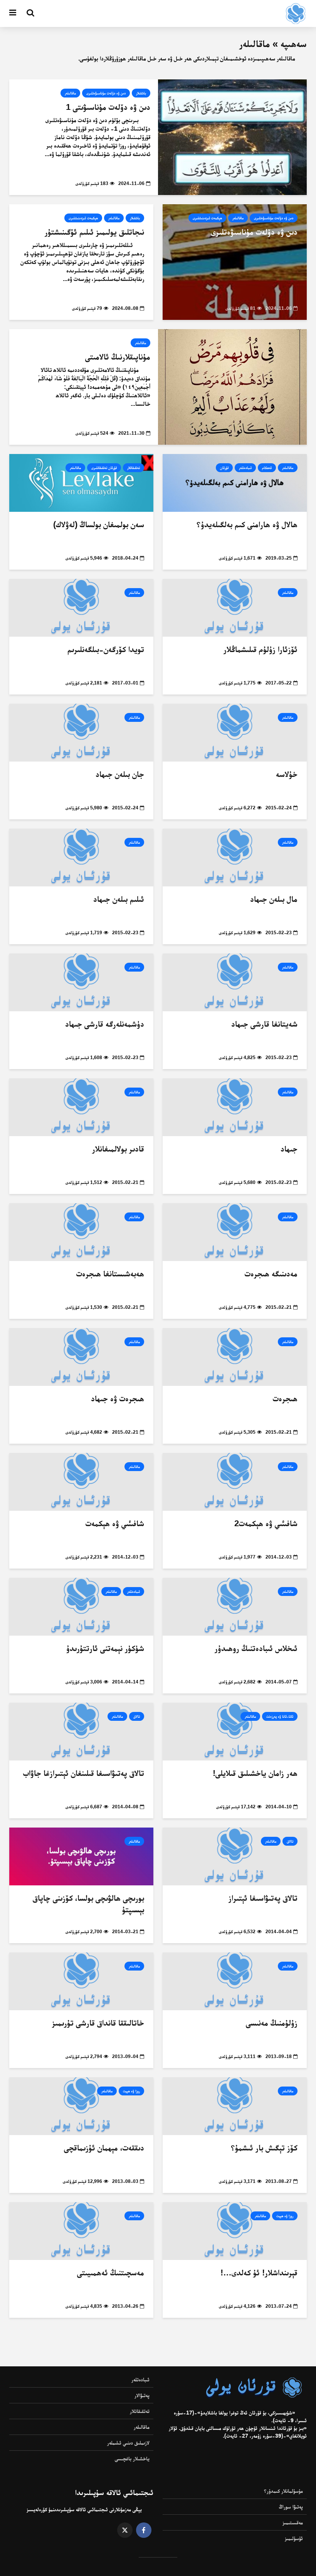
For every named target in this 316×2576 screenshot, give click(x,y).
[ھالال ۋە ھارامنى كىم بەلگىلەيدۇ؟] (235, 483)
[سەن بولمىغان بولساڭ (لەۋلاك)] (81, 483)
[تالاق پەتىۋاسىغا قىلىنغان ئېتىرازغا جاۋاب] (81, 1731)
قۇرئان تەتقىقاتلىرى (104, 468)
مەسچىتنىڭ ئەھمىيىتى (111, 2272)
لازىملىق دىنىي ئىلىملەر (128, 2443)
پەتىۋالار (142, 2395)
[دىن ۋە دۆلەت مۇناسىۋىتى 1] (232, 137)
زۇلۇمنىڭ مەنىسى (272, 2023)
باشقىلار (141, 93)
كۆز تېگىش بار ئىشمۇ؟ (264, 2148)
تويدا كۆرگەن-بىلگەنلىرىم (106, 649)
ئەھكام (267, 468)
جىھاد (289, 1149)
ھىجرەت (285, 1398)
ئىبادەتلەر (245, 468)
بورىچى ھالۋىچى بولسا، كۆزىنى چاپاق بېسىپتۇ (88, 1904)
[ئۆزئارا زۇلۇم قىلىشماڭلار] (235, 608)
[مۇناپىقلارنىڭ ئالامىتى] (232, 387)
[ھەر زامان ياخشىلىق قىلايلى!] (235, 1731)
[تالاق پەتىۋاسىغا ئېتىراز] (235, 1856)
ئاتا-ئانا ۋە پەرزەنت (280, 1716)
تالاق (137, 1716)
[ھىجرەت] (235, 1357)
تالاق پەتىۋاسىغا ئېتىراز (263, 1898)
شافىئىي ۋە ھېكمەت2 (266, 1523)
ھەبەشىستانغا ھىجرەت (110, 1274)
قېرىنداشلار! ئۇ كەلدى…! (259, 2272)
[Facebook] (144, 2530)
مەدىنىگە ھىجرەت (271, 1274)
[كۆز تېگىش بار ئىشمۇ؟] (235, 2106)
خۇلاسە (287, 774)
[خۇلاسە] (235, 732)
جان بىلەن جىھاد (120, 774)
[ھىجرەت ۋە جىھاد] (81, 1357)
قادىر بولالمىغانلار (118, 1149)
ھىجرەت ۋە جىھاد (118, 1398)
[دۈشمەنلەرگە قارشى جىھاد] (81, 982)
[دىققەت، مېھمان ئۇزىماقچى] (81, 2106)
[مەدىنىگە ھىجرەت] (235, 1232)
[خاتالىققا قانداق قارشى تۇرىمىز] (81, 1981)
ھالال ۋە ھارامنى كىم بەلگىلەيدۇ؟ (247, 524)
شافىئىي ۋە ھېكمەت (115, 1523)
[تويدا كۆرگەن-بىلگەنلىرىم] (81, 608)
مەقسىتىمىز (293, 2522)
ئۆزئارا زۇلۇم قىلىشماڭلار (261, 649)
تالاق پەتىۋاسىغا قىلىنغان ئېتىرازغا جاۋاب (84, 1773)
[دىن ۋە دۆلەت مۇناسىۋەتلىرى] (235, 262)
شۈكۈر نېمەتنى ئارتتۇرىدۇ (105, 1648)
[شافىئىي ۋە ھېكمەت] (81, 1482)
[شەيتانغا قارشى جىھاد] (235, 982)
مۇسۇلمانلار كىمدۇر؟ (283, 2491)
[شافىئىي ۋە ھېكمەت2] (235, 1482)
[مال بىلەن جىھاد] (235, 857)
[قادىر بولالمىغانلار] (81, 1107)
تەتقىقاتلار (134, 468)
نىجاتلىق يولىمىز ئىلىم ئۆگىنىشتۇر (94, 232)
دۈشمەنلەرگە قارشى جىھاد (105, 1024)
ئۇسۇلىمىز (294, 2538)
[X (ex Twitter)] (125, 2530)
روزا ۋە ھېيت (131, 2091)
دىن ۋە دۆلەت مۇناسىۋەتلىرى (106, 93)
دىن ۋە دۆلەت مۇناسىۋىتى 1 (108, 107)
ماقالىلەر (70, 93)
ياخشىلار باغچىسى (132, 2458)
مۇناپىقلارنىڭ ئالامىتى (118, 357)
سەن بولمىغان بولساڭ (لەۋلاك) (99, 524)
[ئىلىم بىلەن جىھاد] (81, 857)
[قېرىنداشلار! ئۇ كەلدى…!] (235, 2231)
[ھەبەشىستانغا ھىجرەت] (81, 1232)
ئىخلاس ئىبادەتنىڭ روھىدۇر (256, 1648)
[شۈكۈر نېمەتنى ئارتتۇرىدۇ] (81, 1607)
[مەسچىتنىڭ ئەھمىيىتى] (81, 2231)
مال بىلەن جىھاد (274, 899)
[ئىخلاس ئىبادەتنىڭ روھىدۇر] (235, 1607)
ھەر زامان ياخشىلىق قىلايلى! (255, 1773)
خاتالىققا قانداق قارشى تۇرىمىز (98, 2023)
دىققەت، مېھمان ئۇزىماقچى (104, 2148)
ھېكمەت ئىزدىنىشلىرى (207, 218)
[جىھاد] (235, 1107)
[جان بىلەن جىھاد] (81, 732)
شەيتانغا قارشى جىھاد (264, 1024)
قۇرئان (224, 468)
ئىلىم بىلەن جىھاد (119, 899)
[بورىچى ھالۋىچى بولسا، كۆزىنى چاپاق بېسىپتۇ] (81, 1856)
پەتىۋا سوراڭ (291, 2507)
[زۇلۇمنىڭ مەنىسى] (235, 1981)
